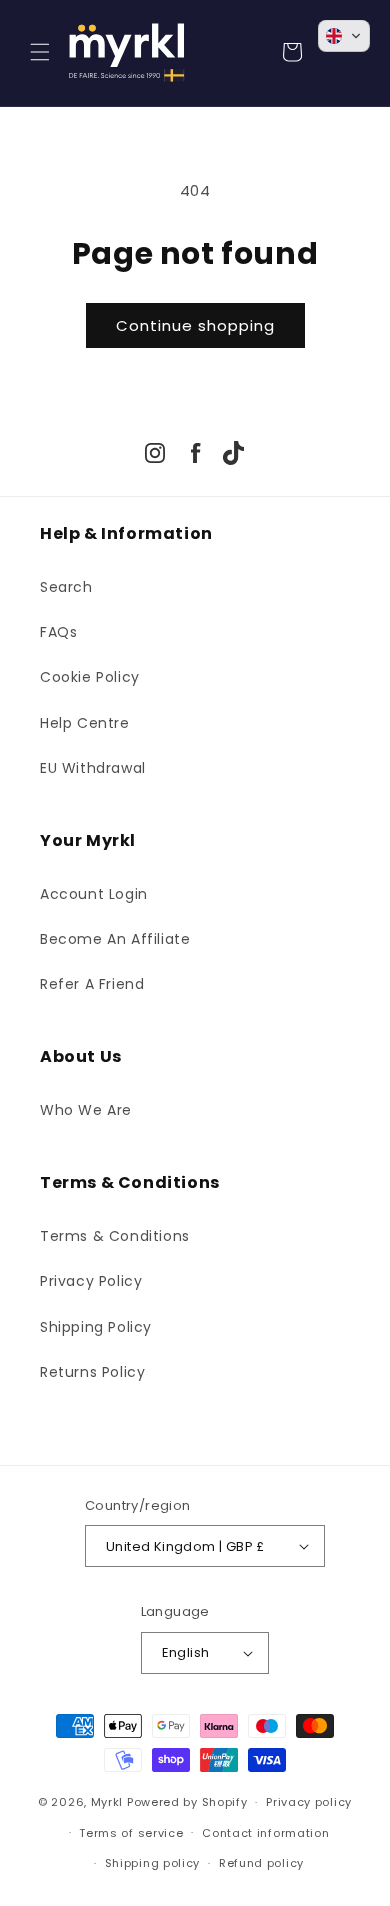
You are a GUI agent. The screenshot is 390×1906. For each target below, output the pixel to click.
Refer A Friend (92, 984)
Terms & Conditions (115, 1236)
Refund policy (261, 1863)
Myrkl (107, 1802)
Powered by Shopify (187, 1802)
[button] (40, 52)
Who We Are (86, 1110)
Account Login (94, 894)
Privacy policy (309, 1802)
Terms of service (131, 1833)
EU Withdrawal (93, 768)
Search (66, 587)
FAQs (58, 632)
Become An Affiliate (115, 939)
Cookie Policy (90, 677)
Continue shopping (195, 325)
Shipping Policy (96, 1327)
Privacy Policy (91, 1281)
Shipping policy (153, 1863)
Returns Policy (92, 1372)
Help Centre (85, 723)
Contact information (265, 1833)
